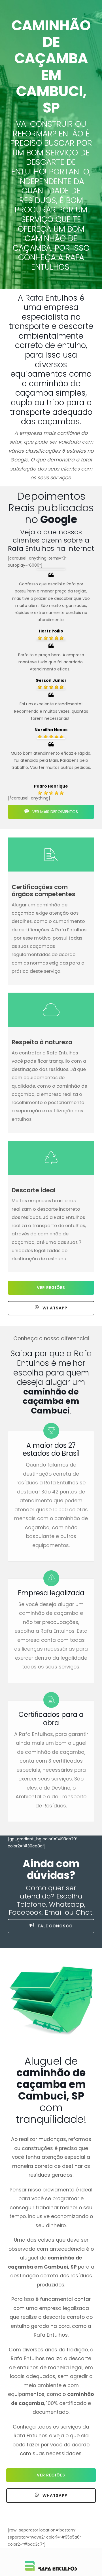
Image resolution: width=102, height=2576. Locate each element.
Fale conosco (55, 1926)
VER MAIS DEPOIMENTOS (55, 812)
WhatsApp (54, 1308)
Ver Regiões (51, 1288)
